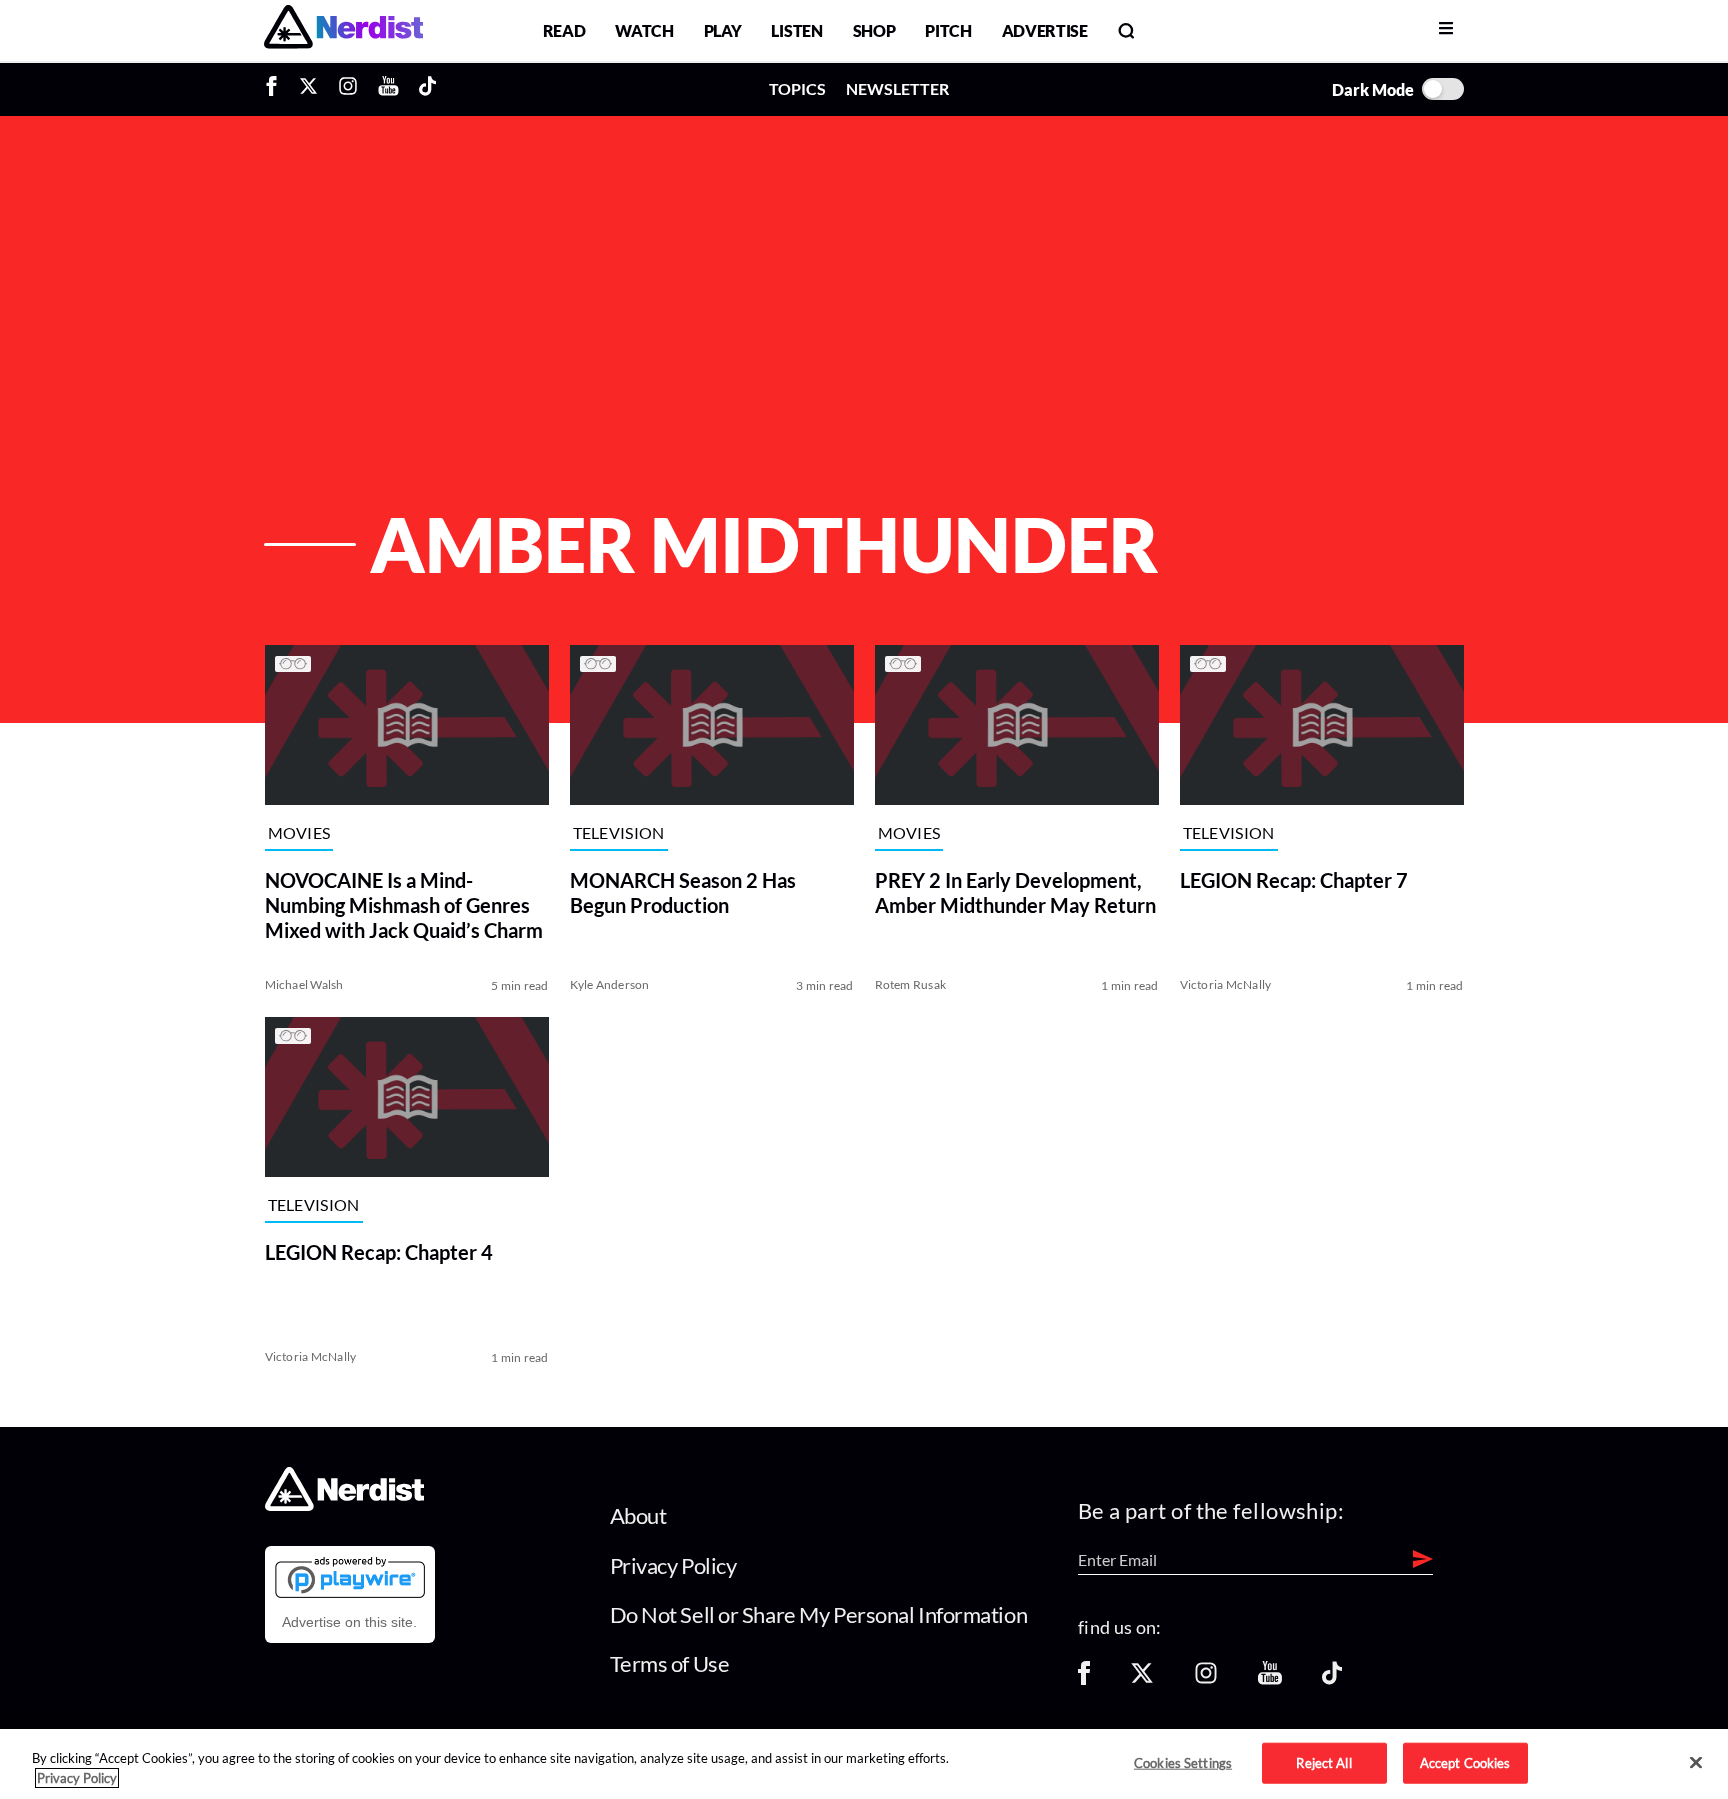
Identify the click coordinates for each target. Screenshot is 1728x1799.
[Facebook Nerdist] (276, 89)
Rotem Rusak (911, 984)
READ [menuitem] (564, 30)
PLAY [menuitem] (723, 30)
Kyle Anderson (610, 984)
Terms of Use (670, 1663)
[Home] (344, 1505)
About (638, 1515)
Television (619, 833)
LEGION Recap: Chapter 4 (379, 1252)
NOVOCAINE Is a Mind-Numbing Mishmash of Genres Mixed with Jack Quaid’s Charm (404, 905)
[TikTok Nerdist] (427, 89)
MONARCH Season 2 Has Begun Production (683, 892)
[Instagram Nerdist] (348, 89)
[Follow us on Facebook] (1084, 1679)
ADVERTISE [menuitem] (1045, 30)
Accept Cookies (1465, 1762)
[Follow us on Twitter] (1142, 1679)
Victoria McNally (1226, 984)
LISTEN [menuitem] (796, 30)
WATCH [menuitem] (644, 30)
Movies (299, 833)
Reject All (1323, 1762)
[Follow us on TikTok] (1332, 1679)
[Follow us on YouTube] (1270, 1679)
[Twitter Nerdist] (308, 89)
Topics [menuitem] (797, 88)
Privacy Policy (673, 1565)
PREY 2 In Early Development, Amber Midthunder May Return (1015, 892)
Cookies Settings (1183, 1762)
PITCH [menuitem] (948, 30)
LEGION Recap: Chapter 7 (1294, 880)
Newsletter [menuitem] (897, 88)
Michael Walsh (304, 984)
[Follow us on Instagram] (1206, 1679)
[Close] (1696, 1763)
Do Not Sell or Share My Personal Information (819, 1614)
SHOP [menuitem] (874, 30)
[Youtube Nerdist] (388, 89)
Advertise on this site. (349, 1622)
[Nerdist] (343, 30)
